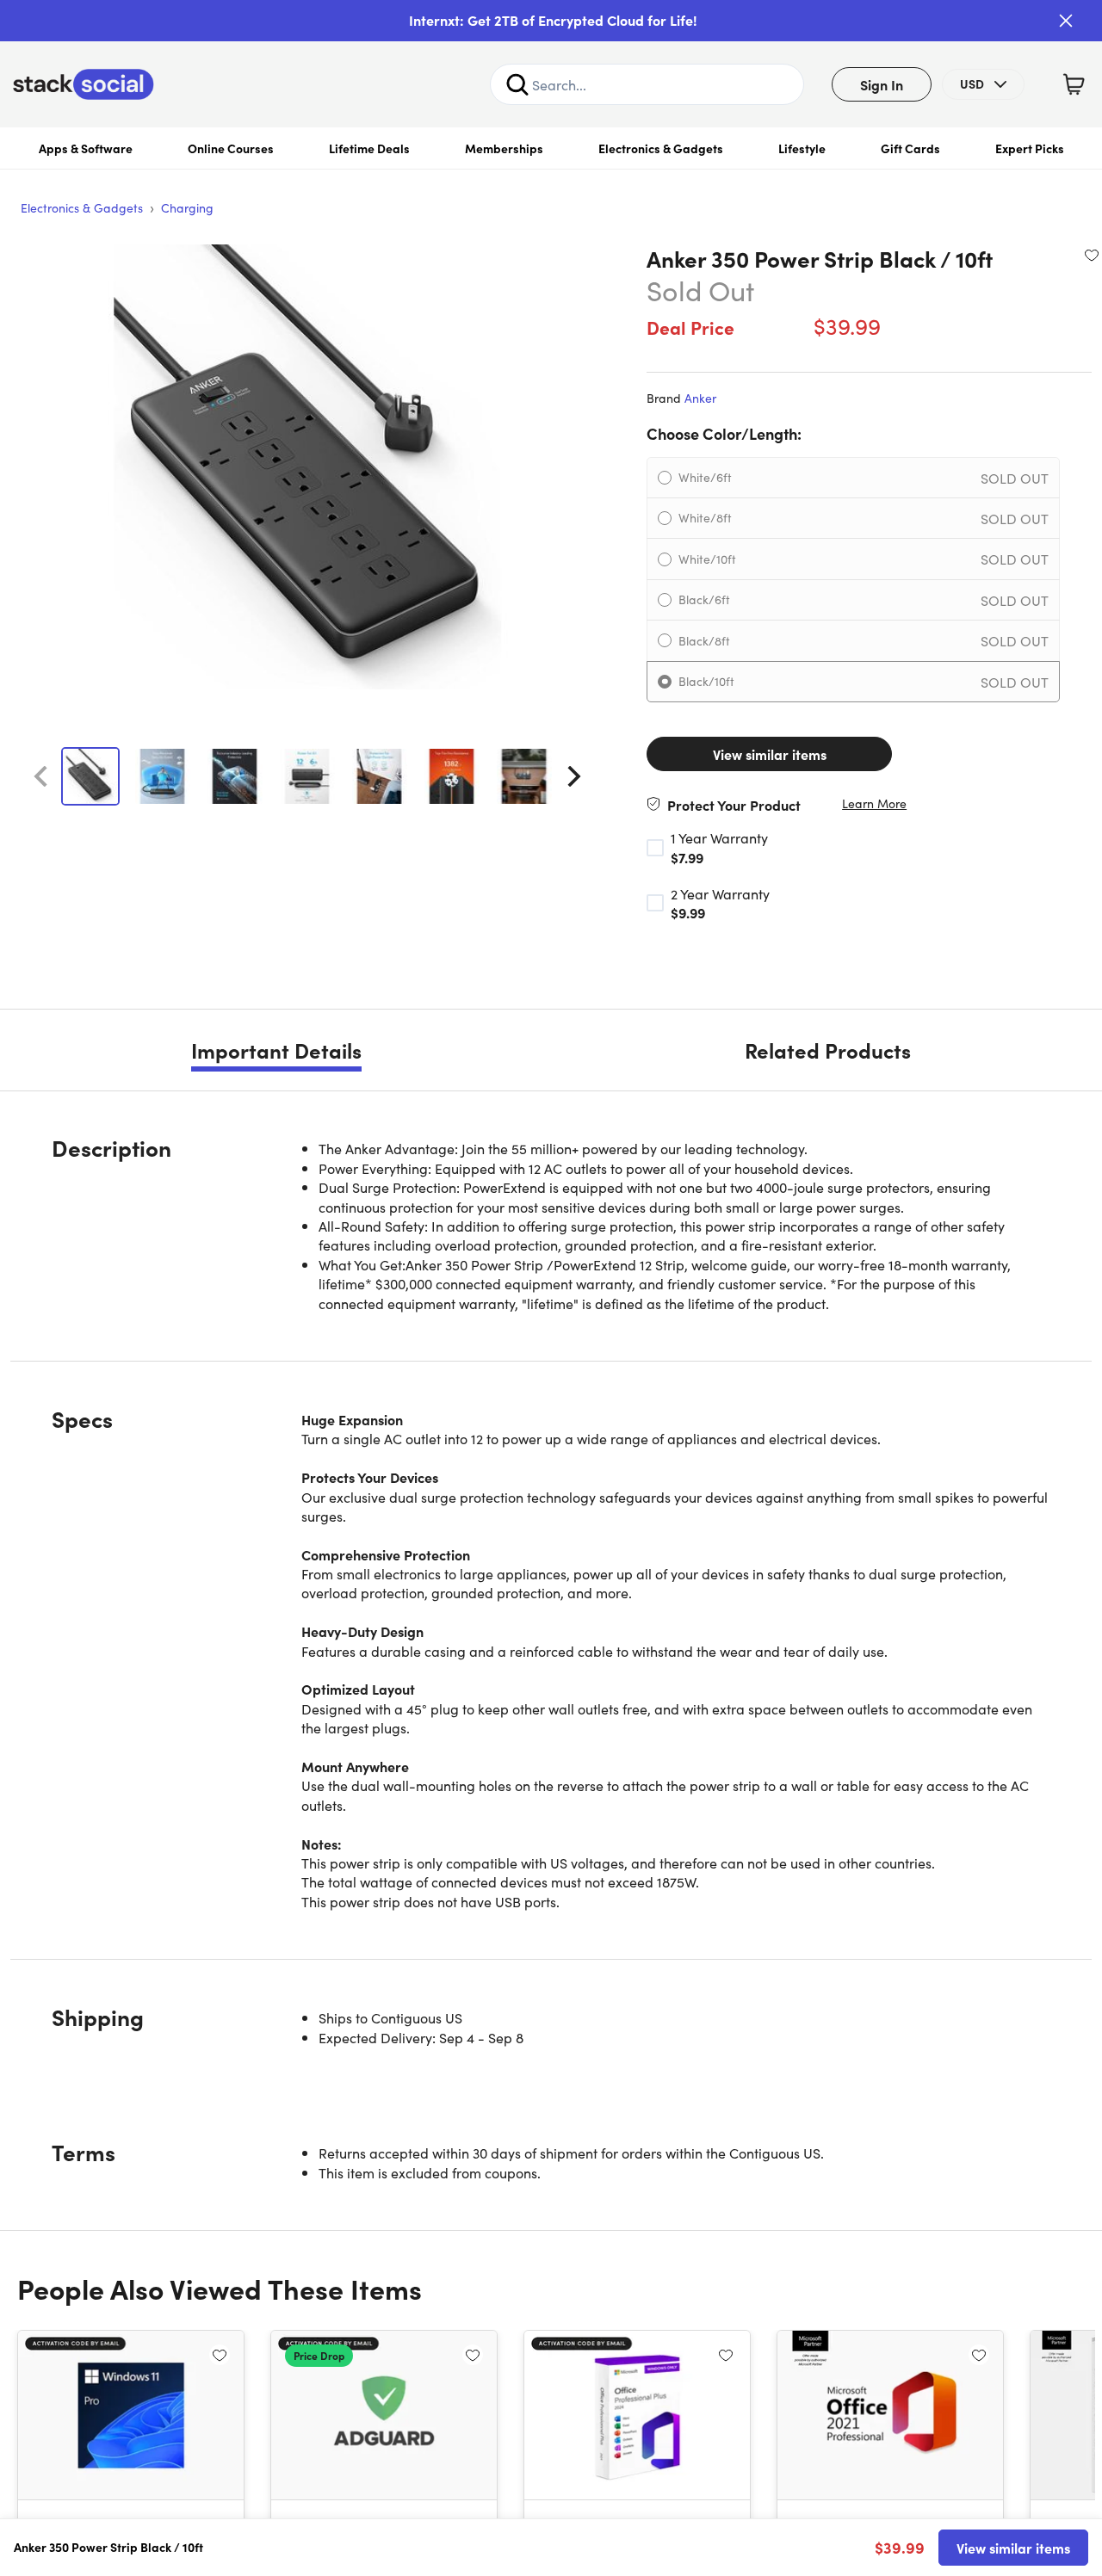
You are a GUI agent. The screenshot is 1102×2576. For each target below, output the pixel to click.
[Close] (1066, 21)
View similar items (770, 754)
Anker (700, 398)
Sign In (882, 84)
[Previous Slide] (40, 776)
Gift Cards (910, 148)
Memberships (504, 148)
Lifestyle (802, 148)
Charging (187, 207)
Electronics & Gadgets (661, 148)
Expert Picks (1030, 148)
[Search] (517, 84)
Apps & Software (86, 148)
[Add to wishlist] (1092, 255)
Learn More (874, 803)
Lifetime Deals (369, 148)
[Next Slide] (574, 776)
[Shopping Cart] (1074, 84)
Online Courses (231, 148)
